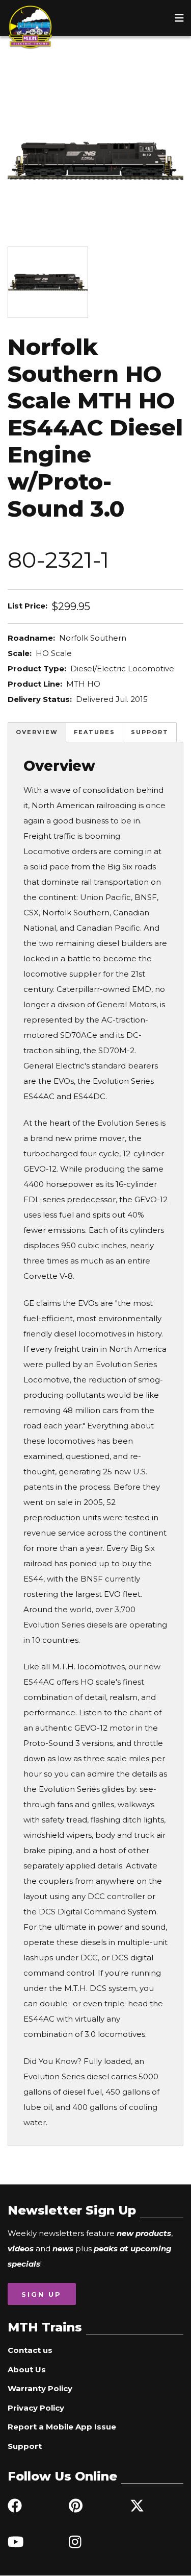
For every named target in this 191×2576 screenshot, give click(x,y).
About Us (27, 2370)
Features (94, 732)
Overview (37, 732)
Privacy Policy (36, 2408)
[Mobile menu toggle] (179, 18)
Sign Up (42, 2294)
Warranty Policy (40, 2388)
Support (150, 732)
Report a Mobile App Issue (62, 2427)
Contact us (30, 2350)
